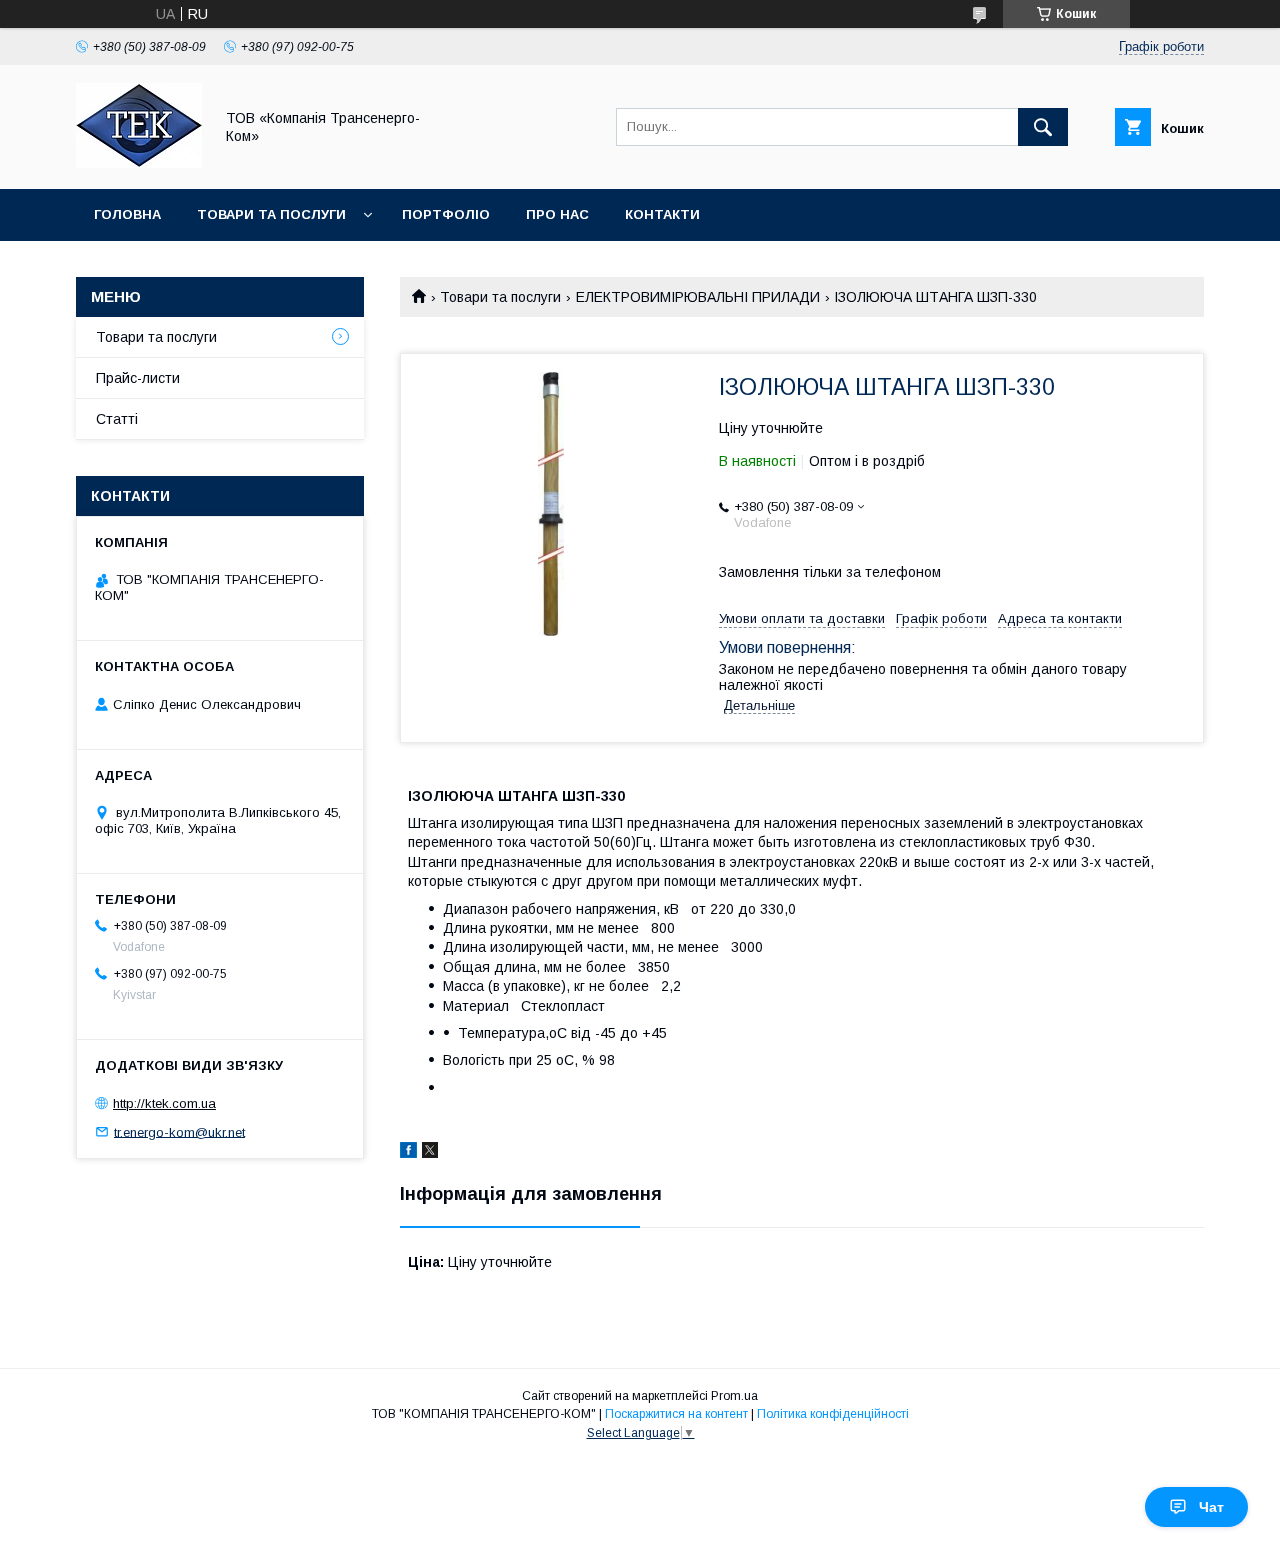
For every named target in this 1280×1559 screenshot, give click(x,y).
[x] (430, 1153)
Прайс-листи (138, 378)
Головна (127, 214)
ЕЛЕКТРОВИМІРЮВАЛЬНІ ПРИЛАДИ (698, 297)
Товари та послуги (271, 214)
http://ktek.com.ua (164, 1103)
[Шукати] (1043, 127)
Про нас (557, 214)
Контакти (662, 214)
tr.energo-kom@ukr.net (179, 1131)
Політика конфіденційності (833, 1414)
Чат (1211, 1507)
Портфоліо (446, 214)
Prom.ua (734, 1396)
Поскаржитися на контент (676, 1414)
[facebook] (408, 1153)
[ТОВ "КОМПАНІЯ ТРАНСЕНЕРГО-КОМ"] (139, 163)
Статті (117, 419)
